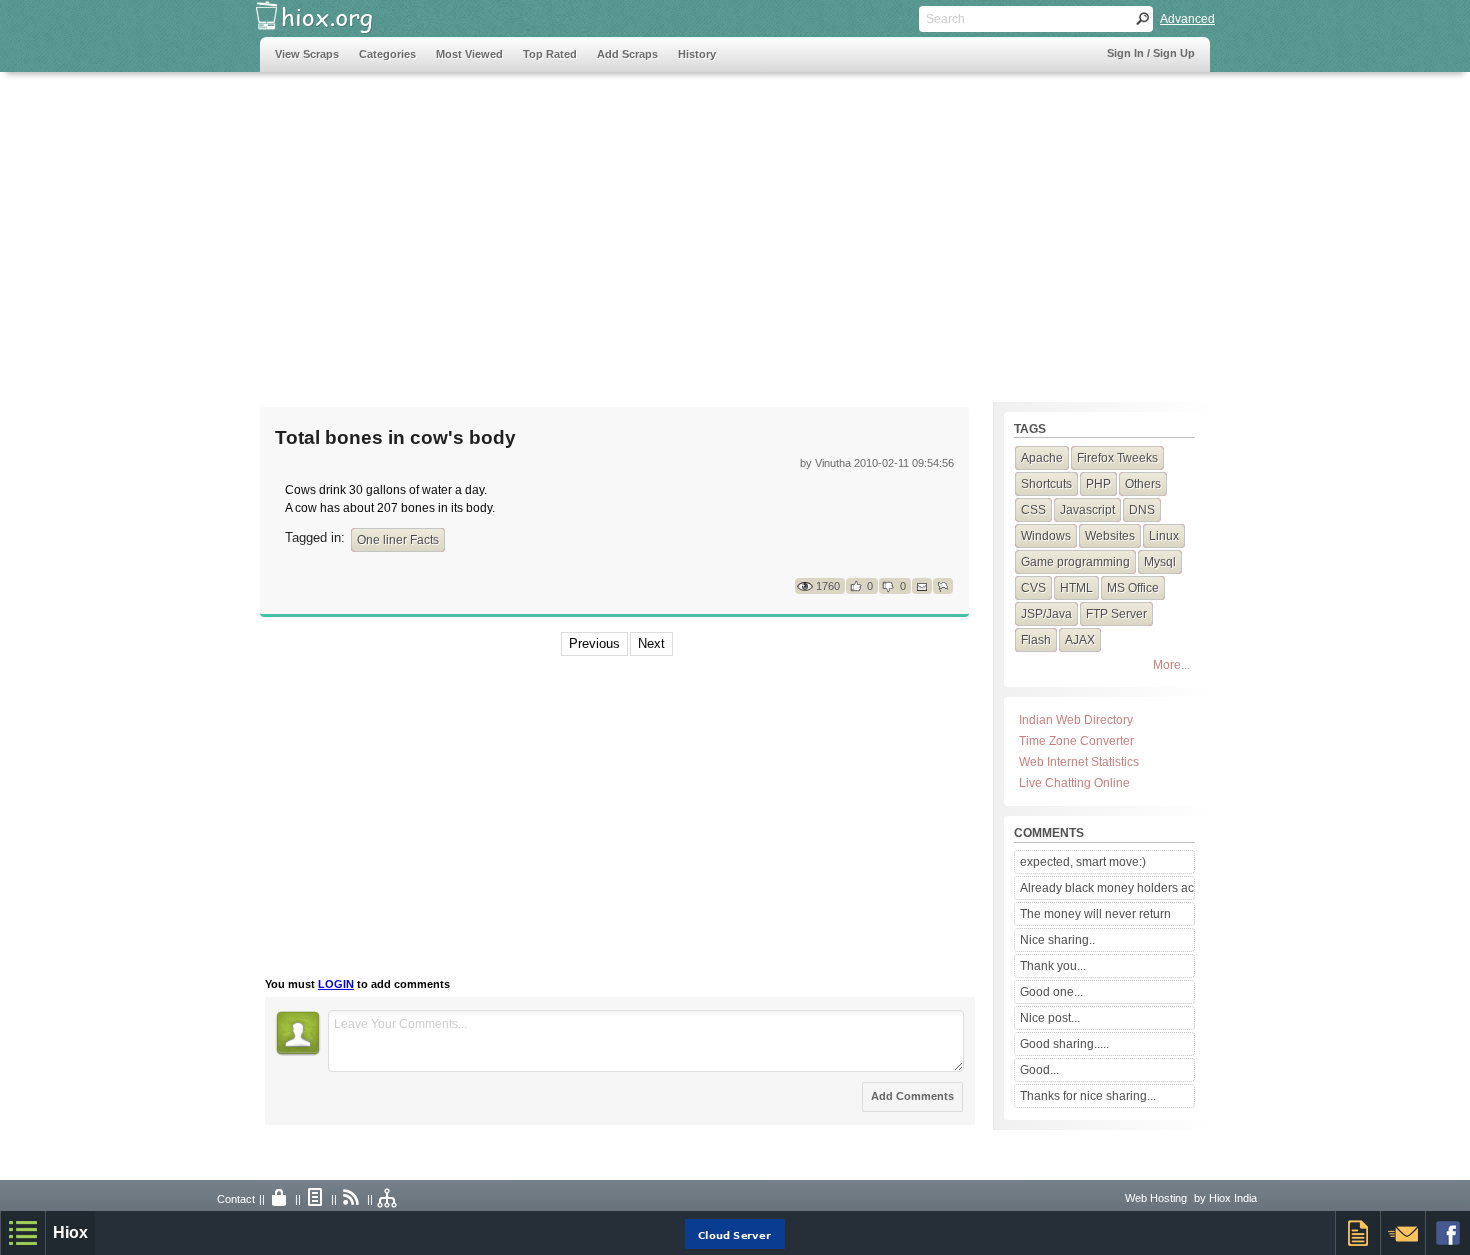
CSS (1033, 510)
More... (1171, 665)
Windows (1046, 536)
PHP (1098, 484)
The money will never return (1095, 914)
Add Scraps (627, 54)
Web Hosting (1156, 1198)
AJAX (1080, 640)
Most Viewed (469, 54)
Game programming (1075, 562)
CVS (1033, 588)
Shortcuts (1046, 484)
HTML (1076, 588)
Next (651, 643)
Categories (387, 54)
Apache (1042, 458)
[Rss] (352, 1199)
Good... (1039, 1070)
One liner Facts (398, 540)
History (697, 54)
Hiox (70, 1232)
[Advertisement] (624, 227)
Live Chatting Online (1074, 783)
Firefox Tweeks (1117, 458)
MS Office (1133, 588)
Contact (236, 1199)
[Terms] (316, 1199)
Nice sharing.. (1057, 940)
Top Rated (550, 54)
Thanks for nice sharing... (1088, 1096)
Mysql (1160, 562)
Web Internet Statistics (1079, 762)
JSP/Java (1046, 614)
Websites (1110, 536)
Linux (1164, 536)
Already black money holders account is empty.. (1107, 888)
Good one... (1051, 992)
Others (1143, 484)
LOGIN (336, 984)
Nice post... (1050, 1018)
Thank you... (1053, 966)
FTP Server (1116, 614)
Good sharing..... (1064, 1044)
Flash (1036, 640)
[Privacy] (280, 1199)
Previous (594, 643)
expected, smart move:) (1083, 862)
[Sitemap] (388, 1199)
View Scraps (307, 54)
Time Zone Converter (1076, 741)
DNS (1142, 510)
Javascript (1087, 510)
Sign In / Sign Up (1151, 53)
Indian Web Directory (1076, 720)
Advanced (1187, 19)
